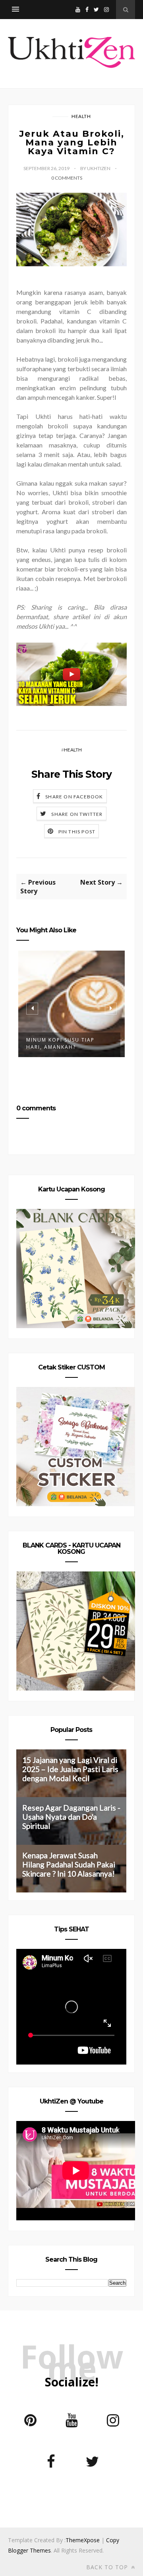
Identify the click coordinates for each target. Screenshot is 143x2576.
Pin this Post (77, 832)
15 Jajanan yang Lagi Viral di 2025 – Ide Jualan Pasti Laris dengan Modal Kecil (70, 1769)
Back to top (108, 2567)
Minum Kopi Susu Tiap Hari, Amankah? (60, 1043)
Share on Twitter (77, 814)
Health (81, 116)
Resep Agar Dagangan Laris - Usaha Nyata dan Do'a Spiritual (71, 1817)
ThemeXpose (83, 2540)
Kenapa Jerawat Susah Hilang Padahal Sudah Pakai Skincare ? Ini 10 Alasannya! (69, 1864)
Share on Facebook (74, 797)
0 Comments (67, 178)
